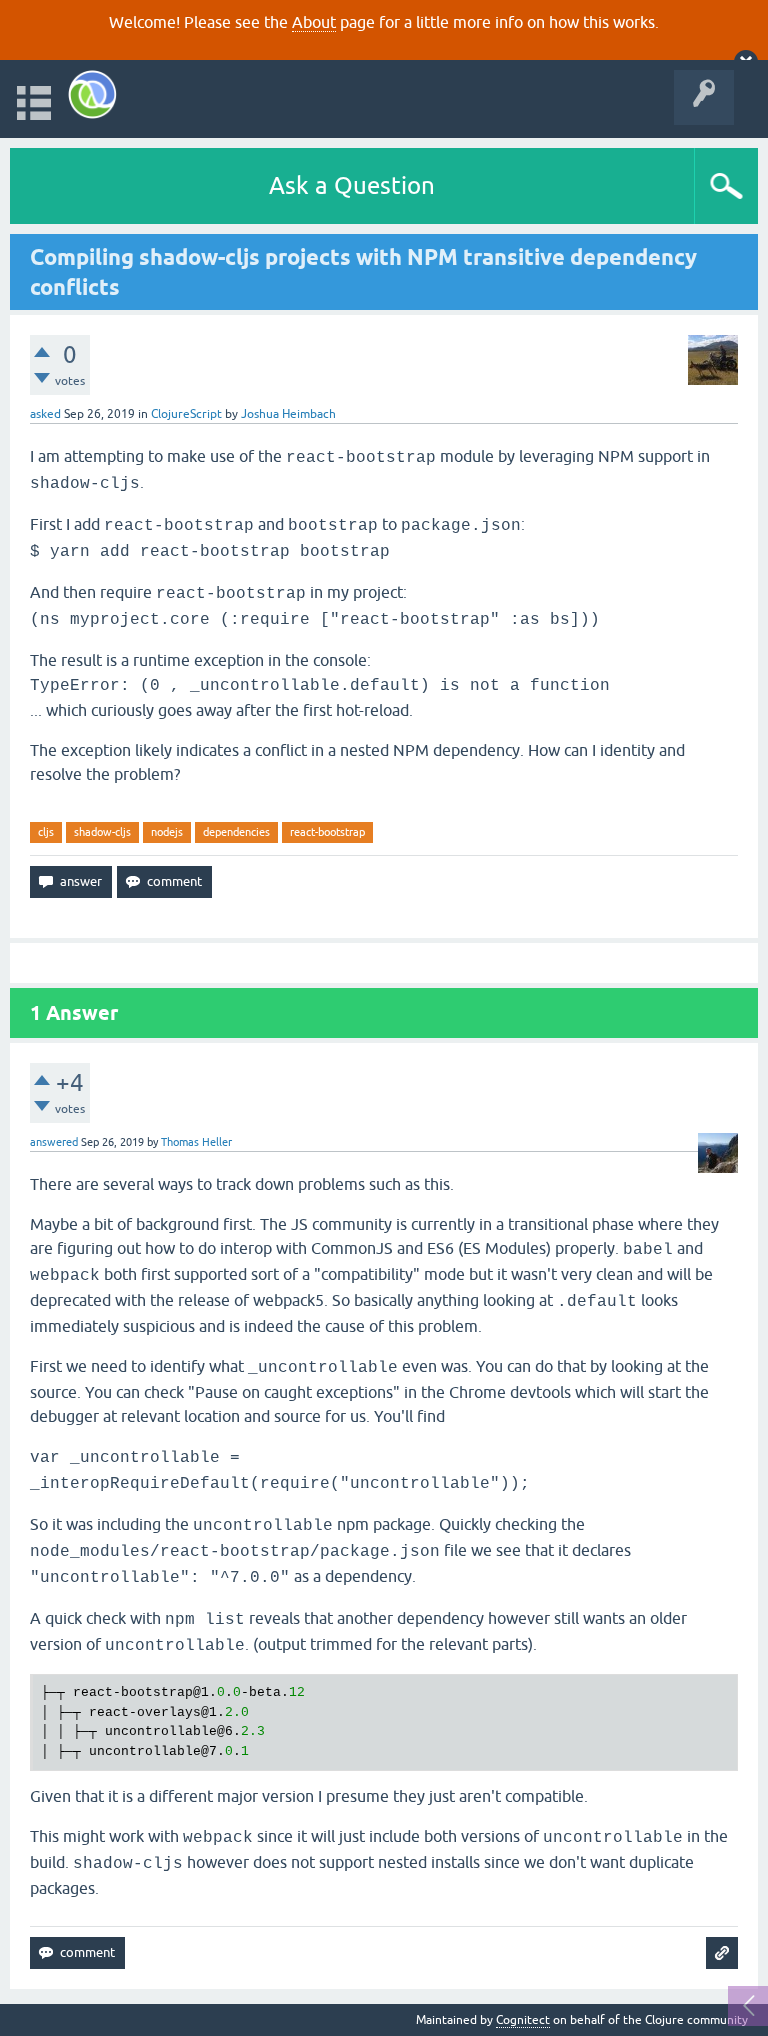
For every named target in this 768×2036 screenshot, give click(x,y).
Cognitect (523, 2020)
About (314, 22)
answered (54, 1142)
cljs (46, 832)
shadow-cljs (102, 832)
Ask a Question (352, 185)
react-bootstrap (327, 832)
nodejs (167, 832)
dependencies (236, 832)
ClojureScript (186, 414)
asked (45, 414)
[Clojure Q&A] (92, 94)
